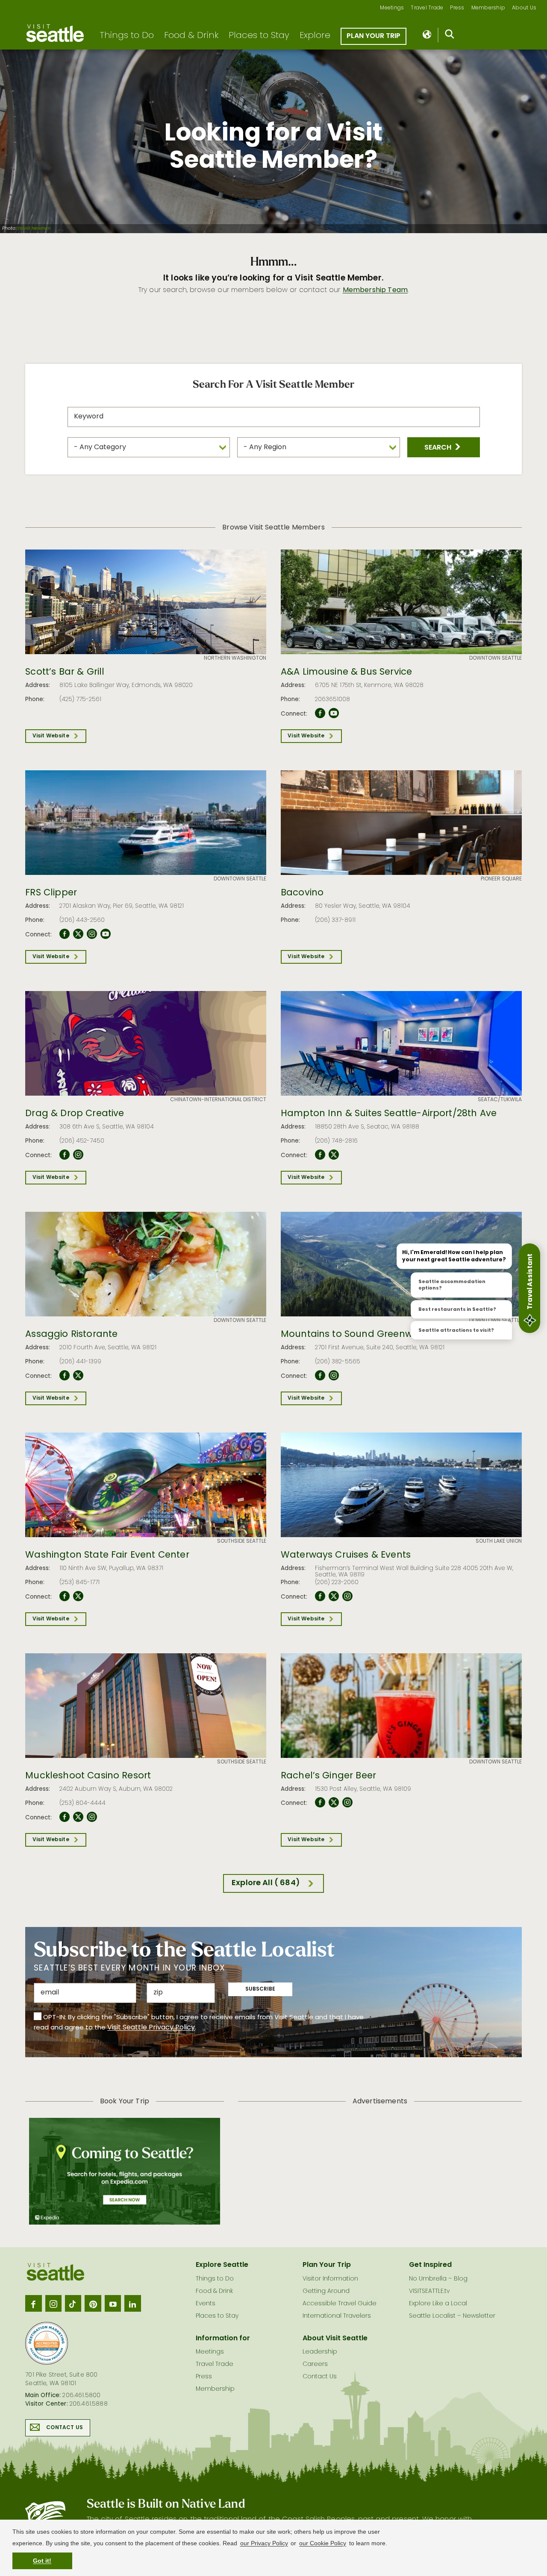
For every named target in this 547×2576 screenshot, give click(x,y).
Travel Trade (427, 8)
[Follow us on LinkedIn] (132, 2303)
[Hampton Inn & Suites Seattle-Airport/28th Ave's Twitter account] (334, 1155)
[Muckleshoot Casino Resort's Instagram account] (92, 1817)
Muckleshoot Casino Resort (88, 1776)
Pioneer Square (501, 879)
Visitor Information (330, 2279)
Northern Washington (235, 658)
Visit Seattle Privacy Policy (151, 2028)
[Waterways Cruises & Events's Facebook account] (320, 1596)
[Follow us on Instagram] (53, 2303)
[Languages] (428, 35)
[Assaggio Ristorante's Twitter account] (78, 1376)
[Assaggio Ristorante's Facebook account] (65, 1376)
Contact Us (65, 2428)
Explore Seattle (222, 2265)
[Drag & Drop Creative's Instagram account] (78, 1155)
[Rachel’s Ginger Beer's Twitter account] (334, 1803)
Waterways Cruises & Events (346, 1556)
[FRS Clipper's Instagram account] (92, 934)
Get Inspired (430, 2265)
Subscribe (260, 1989)
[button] (444, 447)
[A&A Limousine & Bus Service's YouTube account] (334, 713)
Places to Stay (259, 36)
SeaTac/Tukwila (500, 1100)
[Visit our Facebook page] (33, 2303)
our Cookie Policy (323, 2543)
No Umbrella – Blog (438, 2279)
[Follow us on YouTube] (113, 2303)
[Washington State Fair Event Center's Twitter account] (78, 1596)
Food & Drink (191, 36)
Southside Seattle (242, 1541)
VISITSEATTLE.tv (429, 2291)
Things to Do (127, 36)
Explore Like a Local (438, 2304)
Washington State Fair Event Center (107, 1556)
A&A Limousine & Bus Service (346, 673)
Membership (488, 8)
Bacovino (302, 893)
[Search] (450, 36)
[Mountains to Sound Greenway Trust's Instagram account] (334, 1376)
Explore (315, 36)
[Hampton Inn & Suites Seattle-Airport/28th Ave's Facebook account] (320, 1155)
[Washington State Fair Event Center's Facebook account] (65, 1596)
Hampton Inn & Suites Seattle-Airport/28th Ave (389, 1114)
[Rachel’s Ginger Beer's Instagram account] (347, 1803)
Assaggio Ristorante (71, 1335)
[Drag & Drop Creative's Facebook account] (65, 1155)
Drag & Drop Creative (75, 1114)
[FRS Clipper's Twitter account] (78, 934)
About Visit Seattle (335, 2339)
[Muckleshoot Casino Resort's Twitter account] (78, 1817)
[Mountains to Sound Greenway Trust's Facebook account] (320, 1376)
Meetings (392, 8)
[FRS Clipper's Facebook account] (65, 934)
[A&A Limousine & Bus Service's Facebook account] (320, 713)
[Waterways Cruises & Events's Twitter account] (334, 1596)
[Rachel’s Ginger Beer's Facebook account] (320, 1803)
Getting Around (326, 2291)
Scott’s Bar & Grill (65, 673)
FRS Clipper (51, 893)
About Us (524, 8)
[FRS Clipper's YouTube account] (106, 934)
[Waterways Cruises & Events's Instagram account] (347, 1596)
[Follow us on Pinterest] (93, 2303)
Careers (315, 2364)
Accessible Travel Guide (340, 2304)
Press (457, 8)
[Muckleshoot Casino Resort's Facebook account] (65, 1817)
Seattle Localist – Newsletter (452, 2316)
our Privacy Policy (264, 2543)
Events (206, 2304)
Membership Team (375, 290)
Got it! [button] (42, 2561)
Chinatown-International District (218, 1100)
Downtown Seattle (496, 658)
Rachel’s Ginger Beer (328, 1776)
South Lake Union (499, 1541)
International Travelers (337, 2316)
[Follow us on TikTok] (73, 2303)
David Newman (34, 229)
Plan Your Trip (373, 36)
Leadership (320, 2352)
